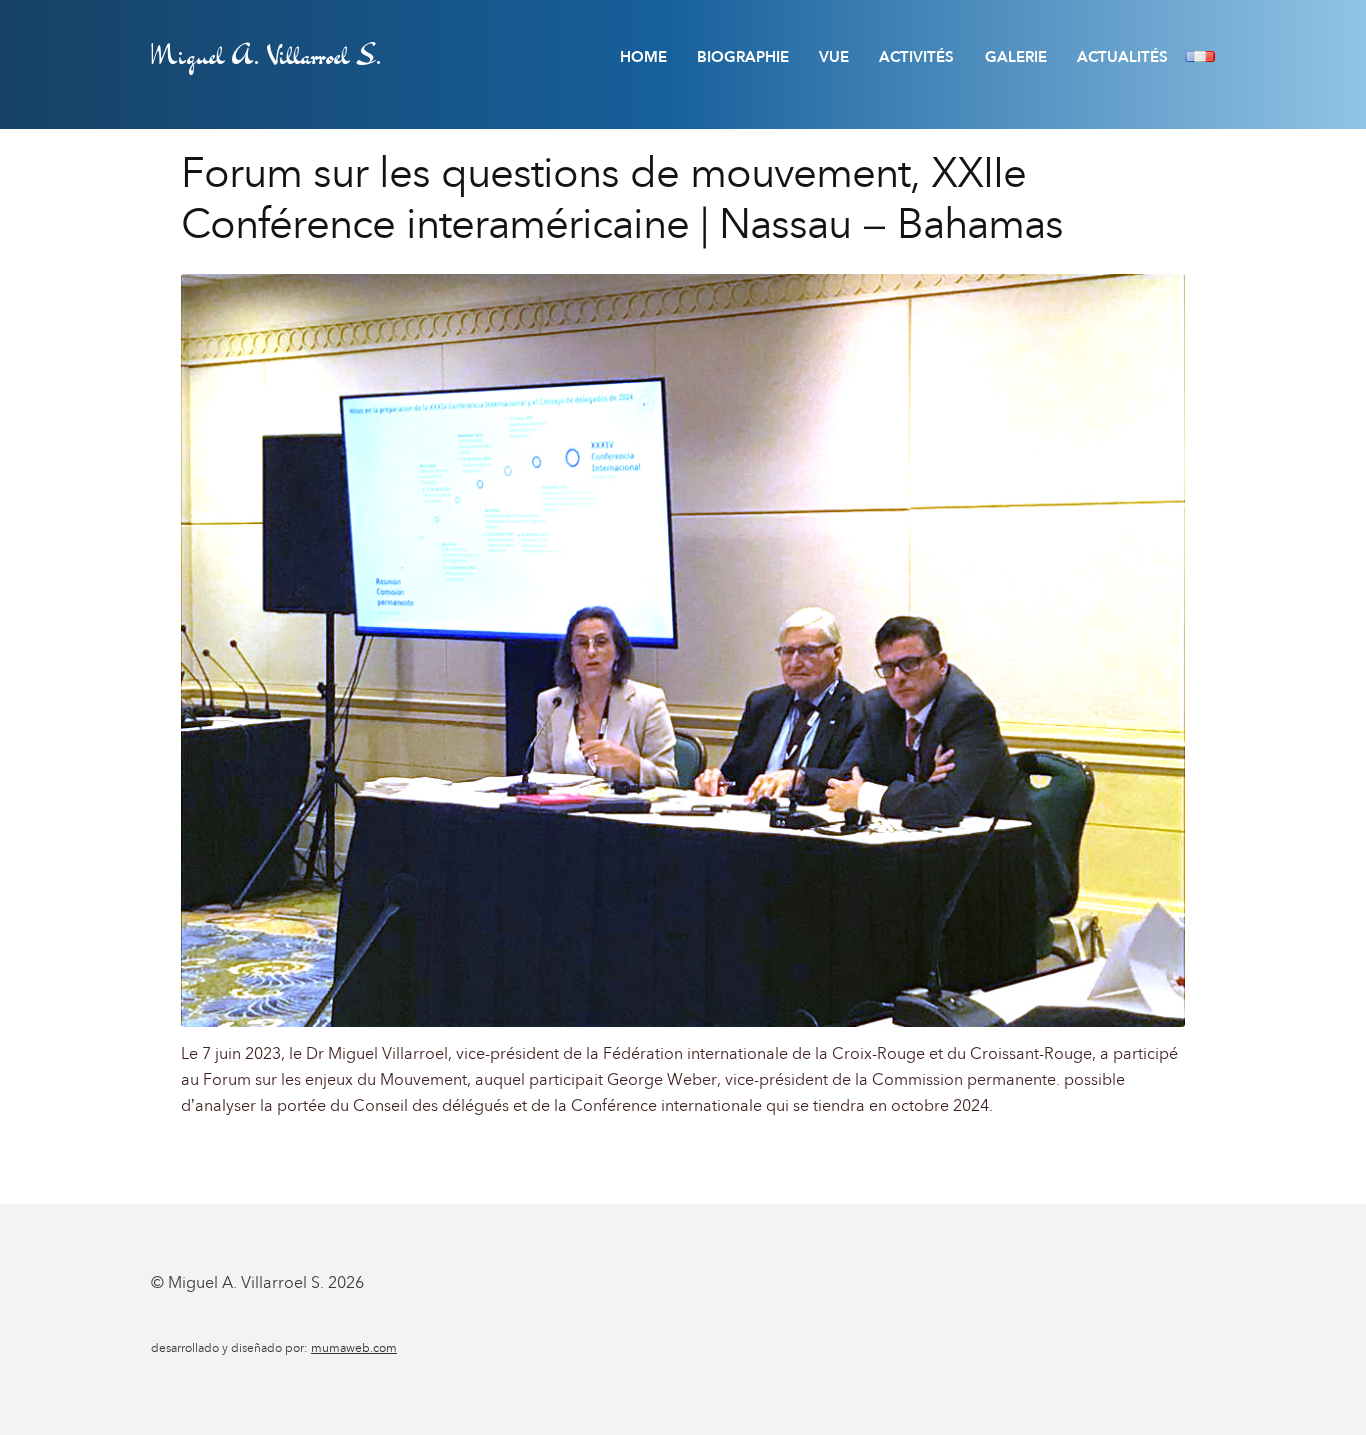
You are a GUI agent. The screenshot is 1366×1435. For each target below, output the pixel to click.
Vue (834, 57)
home (643, 57)
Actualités (1122, 57)
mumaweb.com (354, 1348)
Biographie (743, 57)
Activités (916, 57)
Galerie (1016, 57)
